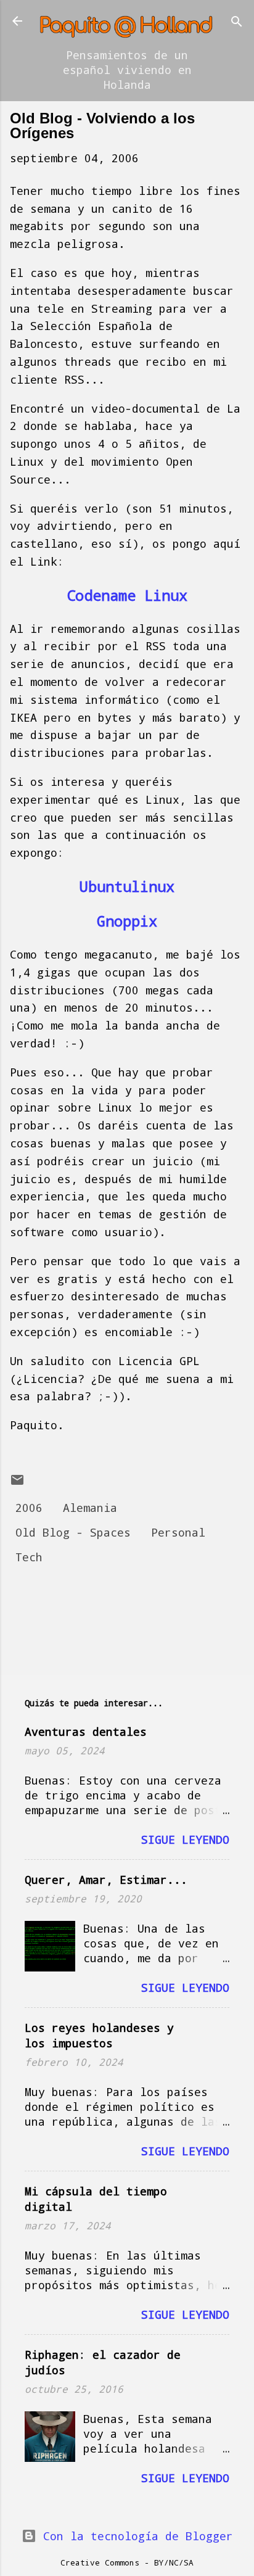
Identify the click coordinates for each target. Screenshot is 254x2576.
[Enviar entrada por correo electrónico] (17, 1483)
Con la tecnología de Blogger (135, 2536)
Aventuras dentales (86, 1732)
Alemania (90, 1508)
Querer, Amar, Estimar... (106, 1880)
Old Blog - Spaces (73, 1532)
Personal (178, 1532)
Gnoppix (127, 921)
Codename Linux (127, 595)
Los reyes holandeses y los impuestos (99, 2035)
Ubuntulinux (127, 886)
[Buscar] (237, 23)
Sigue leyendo (185, 1839)
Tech (29, 1557)
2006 (29, 1508)
